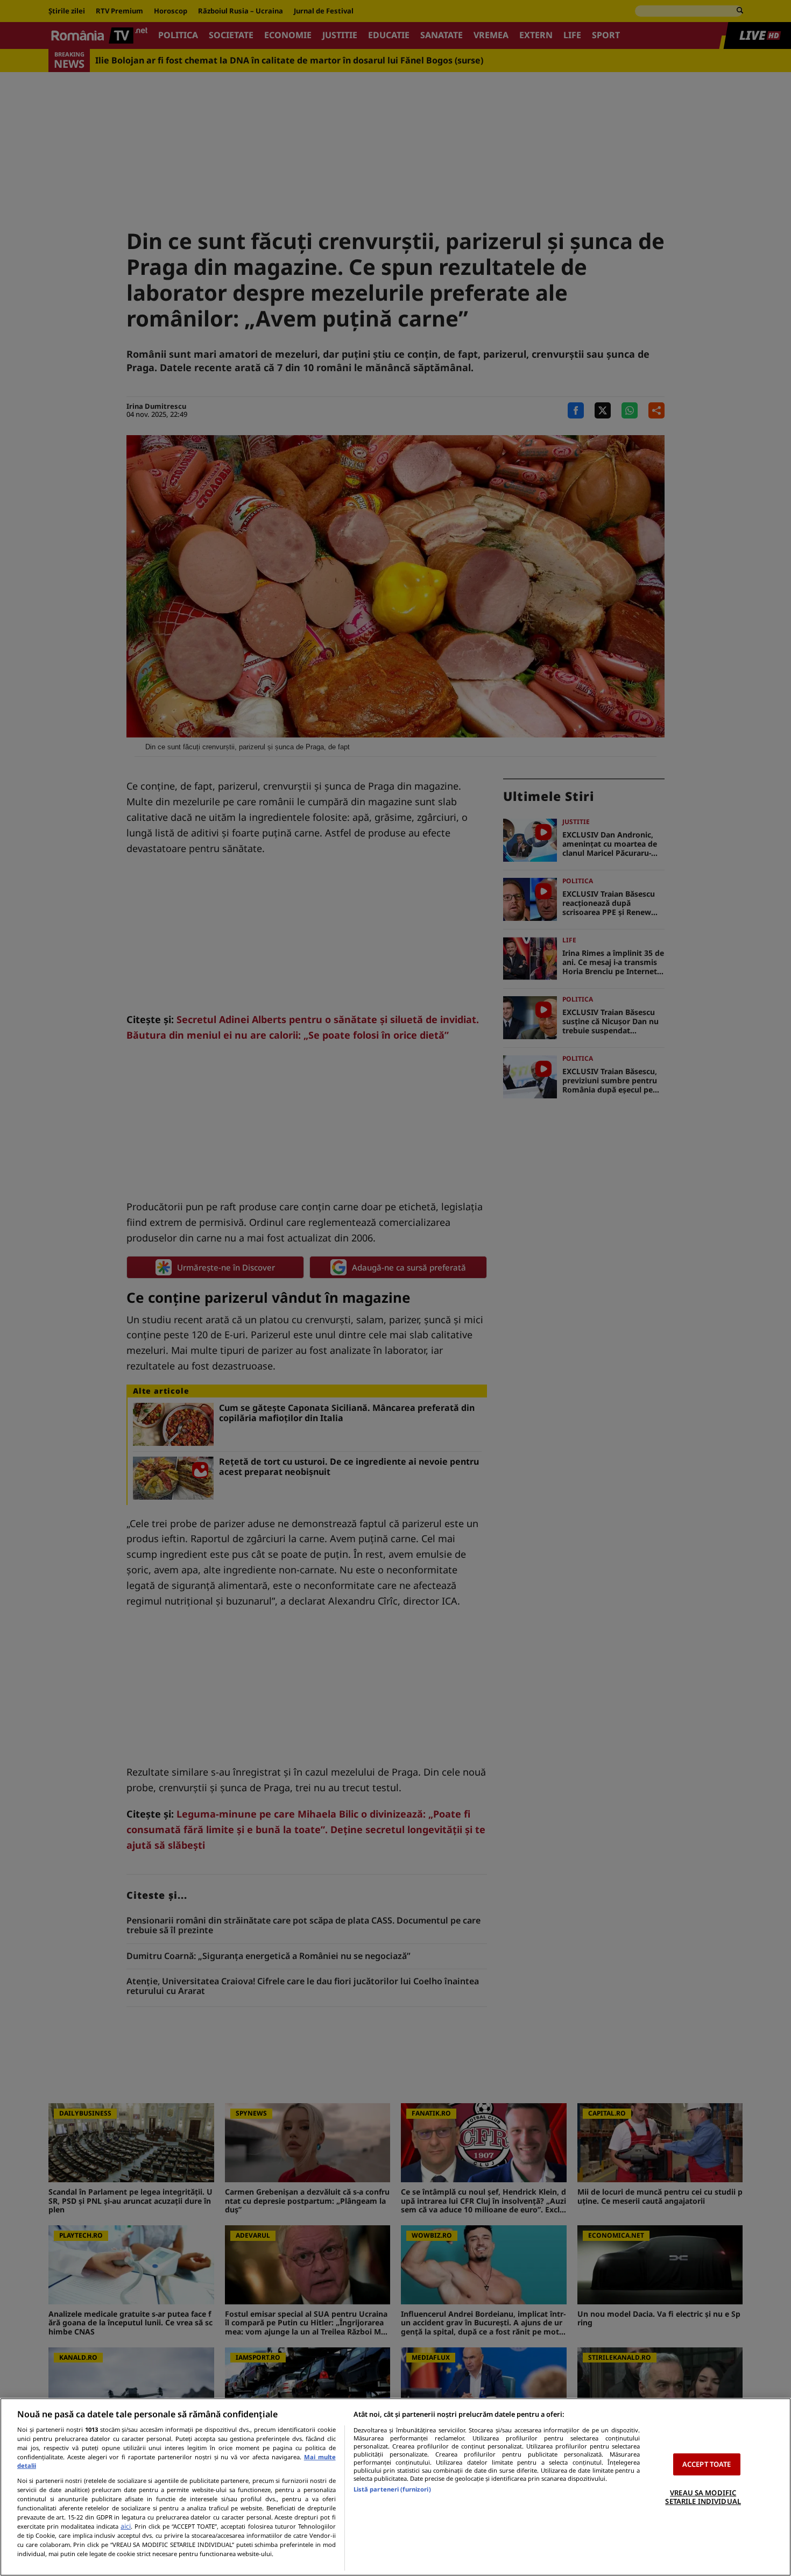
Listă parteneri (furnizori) (392, 2489)
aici (126, 2526)
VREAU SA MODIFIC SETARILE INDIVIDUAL (703, 2497)
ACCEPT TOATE (707, 2464)
